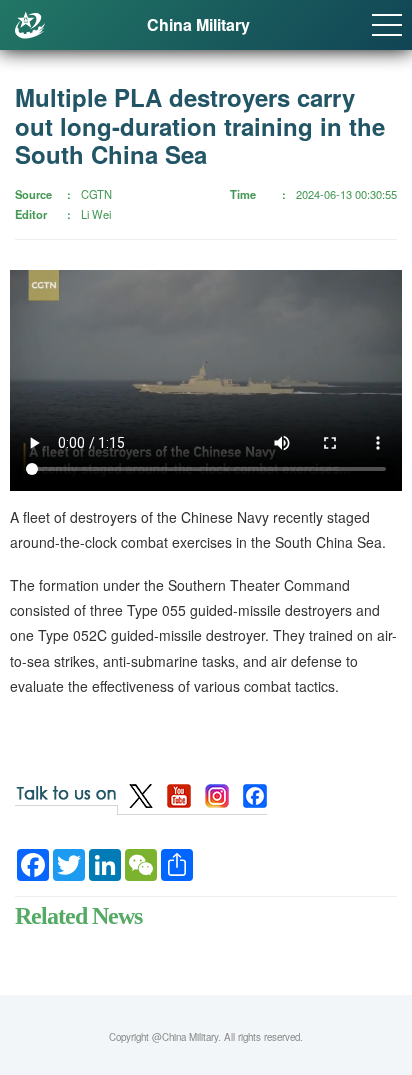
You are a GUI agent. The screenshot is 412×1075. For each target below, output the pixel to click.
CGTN (96, 194)
